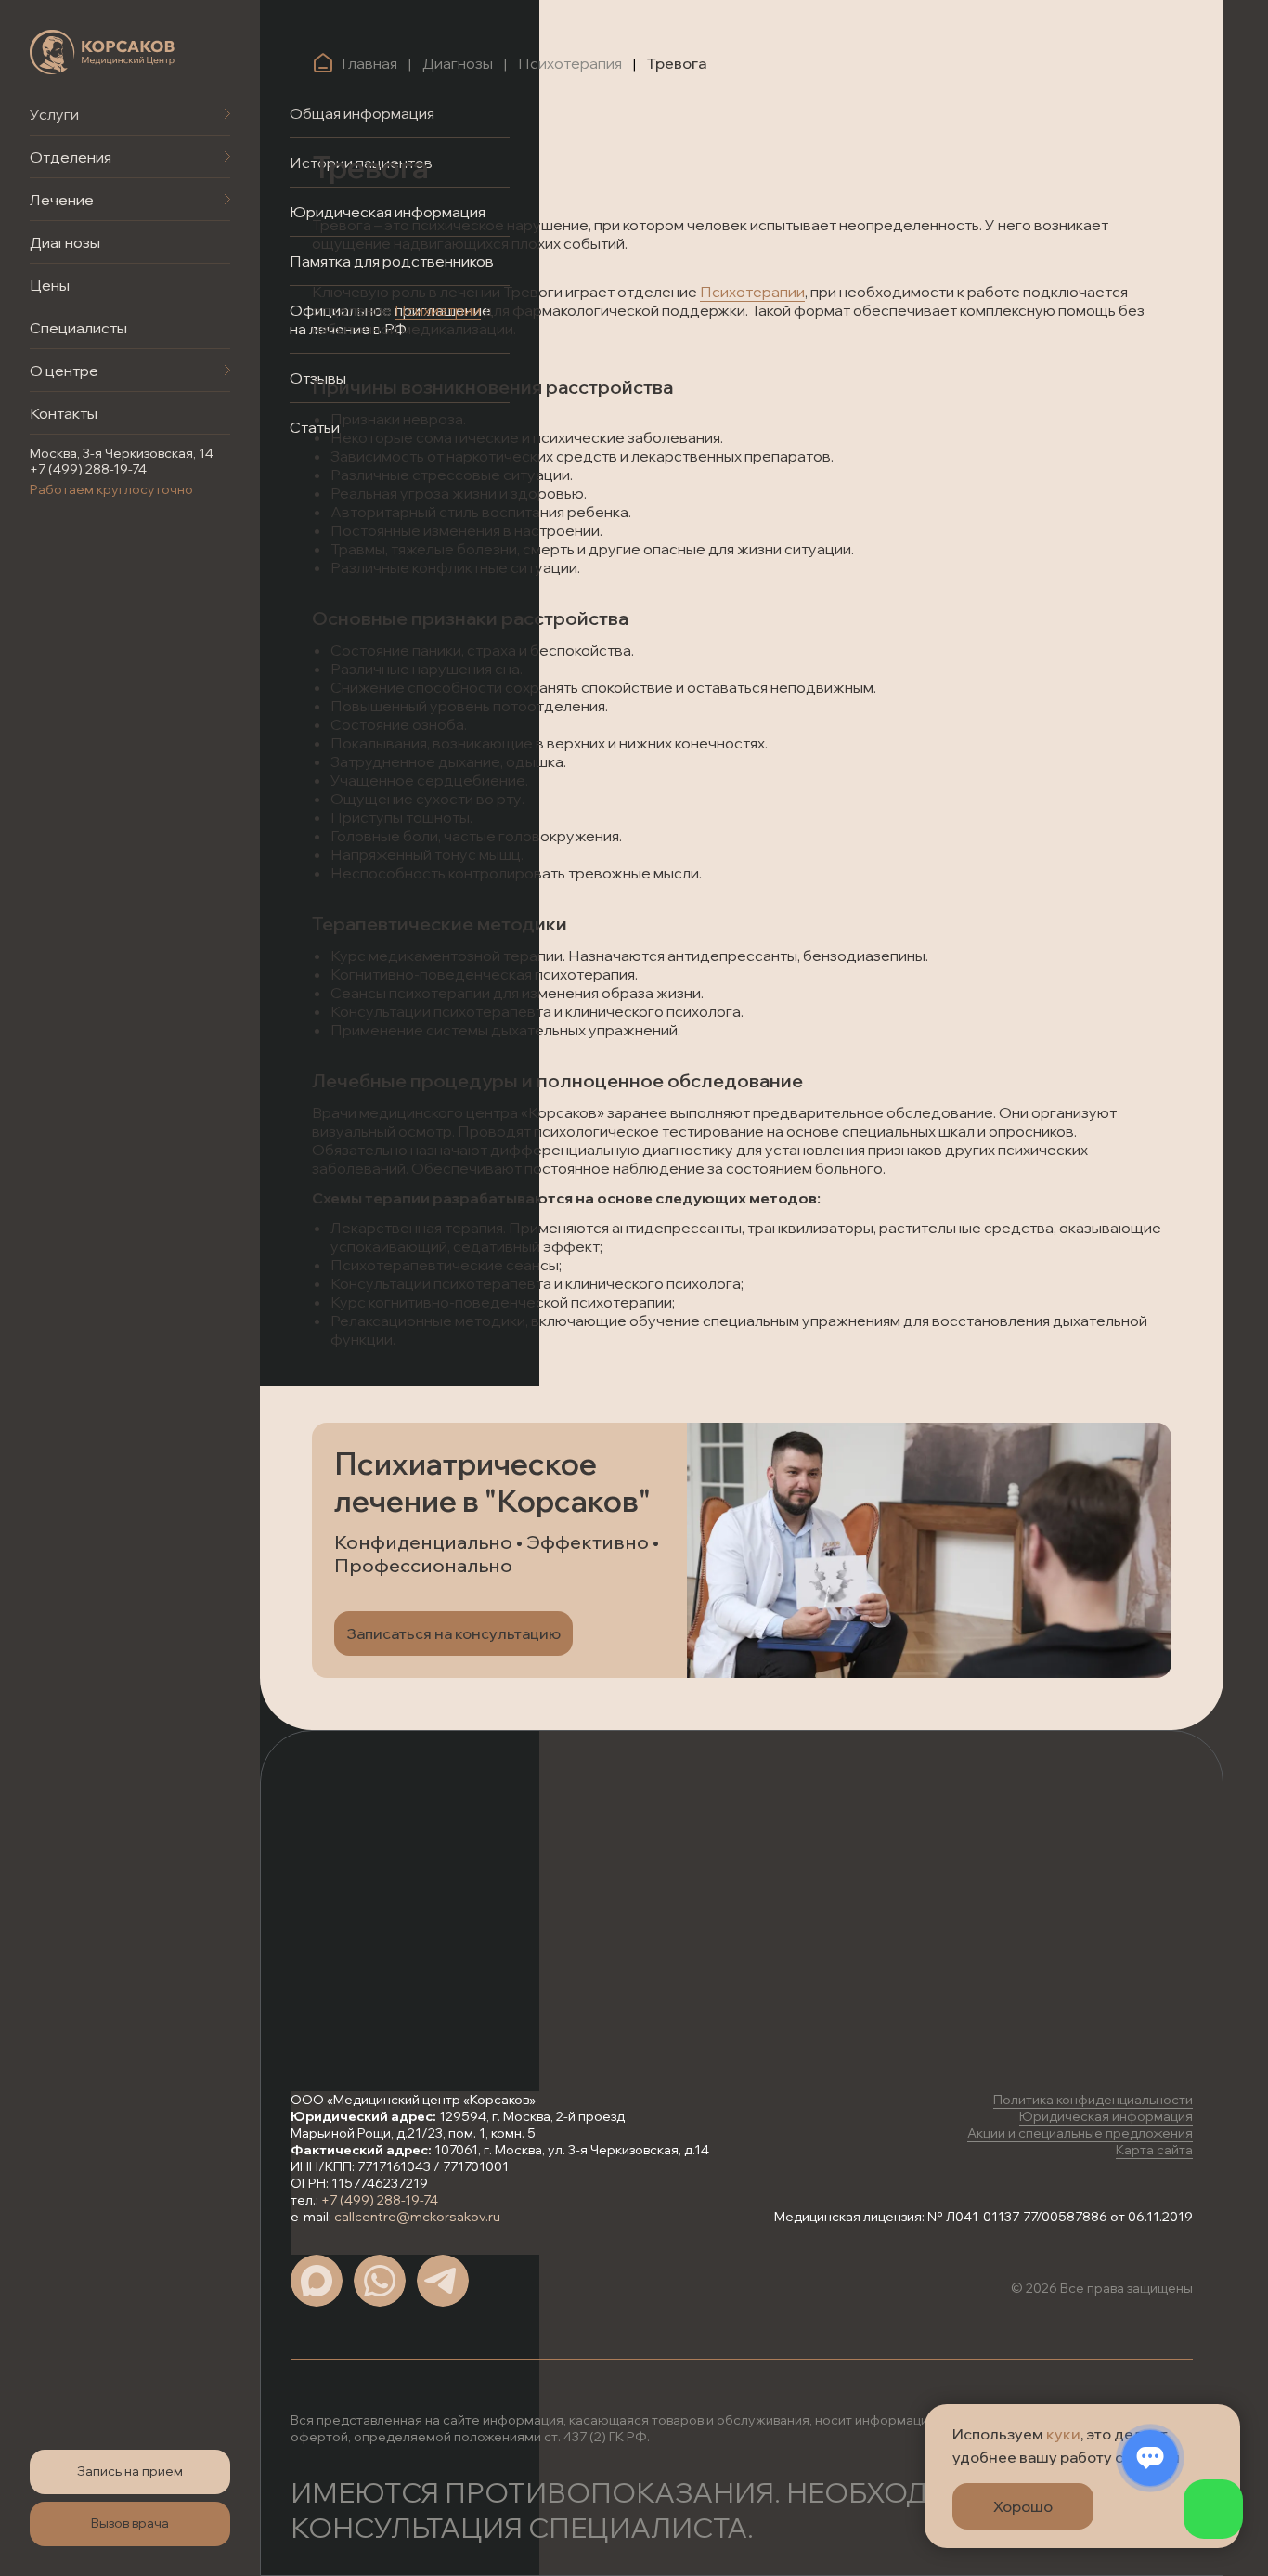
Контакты (64, 413)
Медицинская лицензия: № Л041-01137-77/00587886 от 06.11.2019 (983, 2217)
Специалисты (78, 328)
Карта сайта (1154, 2150)
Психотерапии (752, 292)
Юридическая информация (1106, 2116)
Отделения (71, 157)
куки (1063, 2434)
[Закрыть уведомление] (1226, 2418)
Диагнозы (65, 242)
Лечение (62, 200)
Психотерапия (570, 63)
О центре (64, 371)
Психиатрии (438, 310)
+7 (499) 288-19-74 (88, 469)
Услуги (54, 114)
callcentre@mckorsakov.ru (417, 2217)
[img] (102, 52)
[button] (130, 2472)
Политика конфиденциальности (1093, 2100)
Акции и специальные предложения (1080, 2133)
